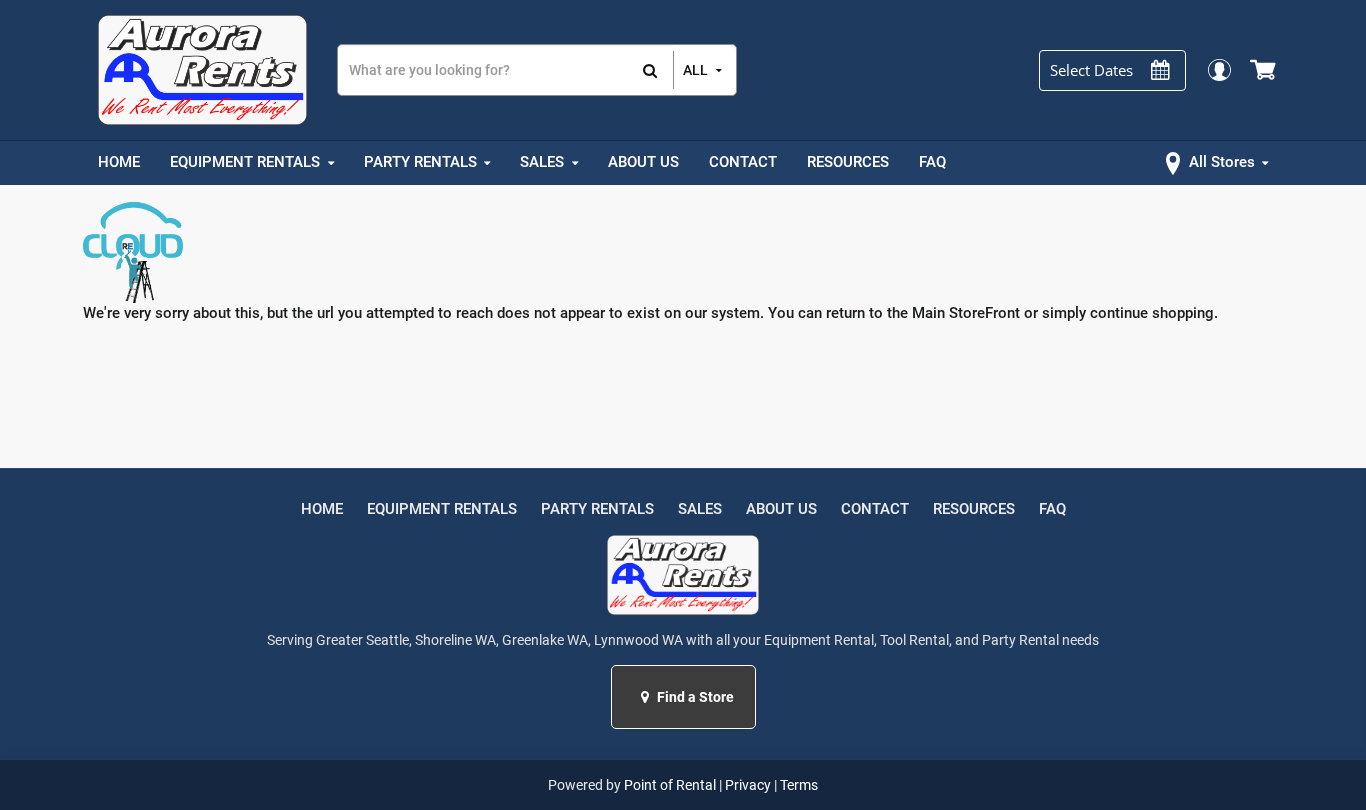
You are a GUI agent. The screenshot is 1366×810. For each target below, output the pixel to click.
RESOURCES (974, 509)
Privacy (748, 785)
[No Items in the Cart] (1264, 70)
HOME (322, 509)
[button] (647, 697)
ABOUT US (781, 509)
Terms (799, 785)
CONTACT (875, 509)
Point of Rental (670, 785)
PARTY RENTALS (597, 509)
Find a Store (694, 697)
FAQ (1052, 509)
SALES (700, 509)
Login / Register (1218, 69)
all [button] (695, 70)
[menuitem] (119, 163)
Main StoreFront (966, 313)
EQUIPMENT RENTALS (442, 509)
